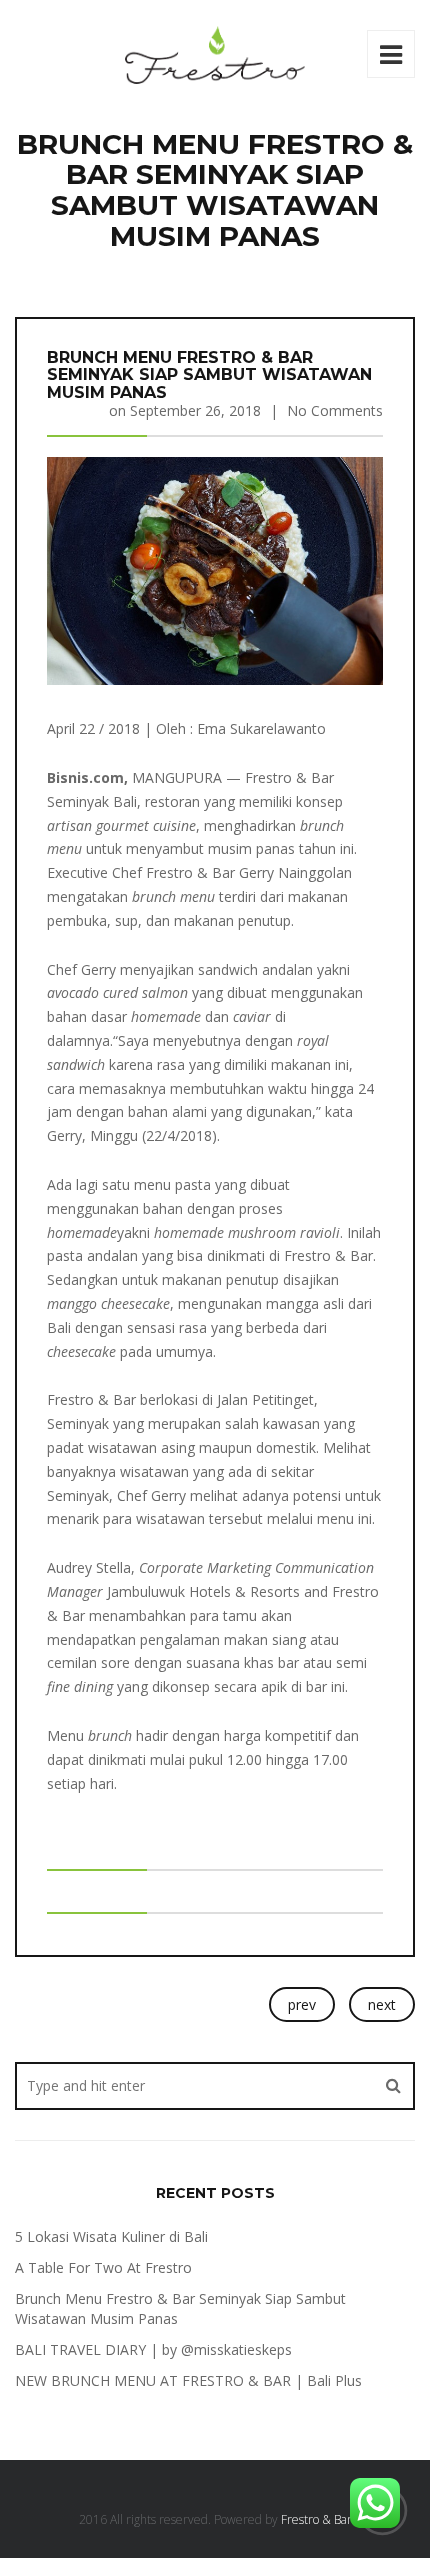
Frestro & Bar (316, 2519)
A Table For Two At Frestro (103, 2267)
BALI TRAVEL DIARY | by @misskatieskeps (153, 2349)
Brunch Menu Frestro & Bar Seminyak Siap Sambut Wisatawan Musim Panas (209, 375)
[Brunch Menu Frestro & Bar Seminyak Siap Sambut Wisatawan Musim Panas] (215, 569)
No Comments (335, 410)
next (382, 2004)
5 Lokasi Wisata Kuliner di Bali (111, 2236)
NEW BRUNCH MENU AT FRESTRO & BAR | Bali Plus (188, 2380)
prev (302, 2004)
